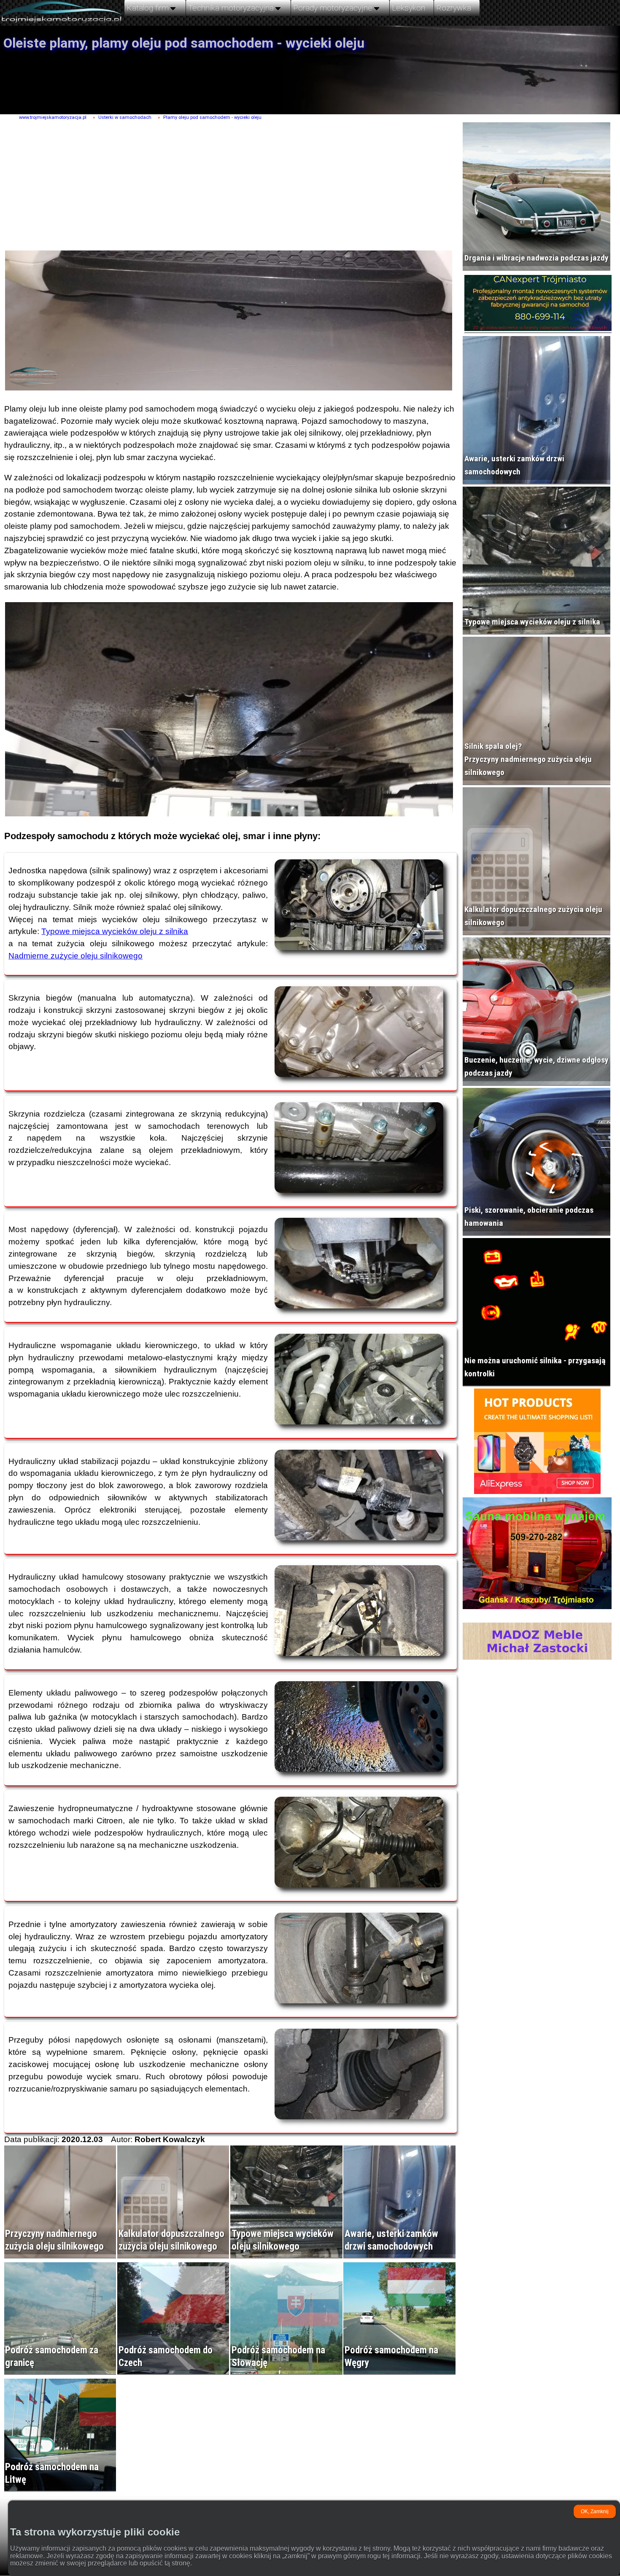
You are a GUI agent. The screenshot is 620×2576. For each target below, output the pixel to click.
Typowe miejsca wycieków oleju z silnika (115, 931)
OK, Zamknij (595, 2511)
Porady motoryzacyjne (333, 8)
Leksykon (408, 8)
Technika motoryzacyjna (231, 8)
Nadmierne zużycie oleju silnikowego (75, 956)
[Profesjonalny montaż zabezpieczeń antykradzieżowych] (538, 305)
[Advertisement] (226, 186)
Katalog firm (148, 8)
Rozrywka (454, 8)
